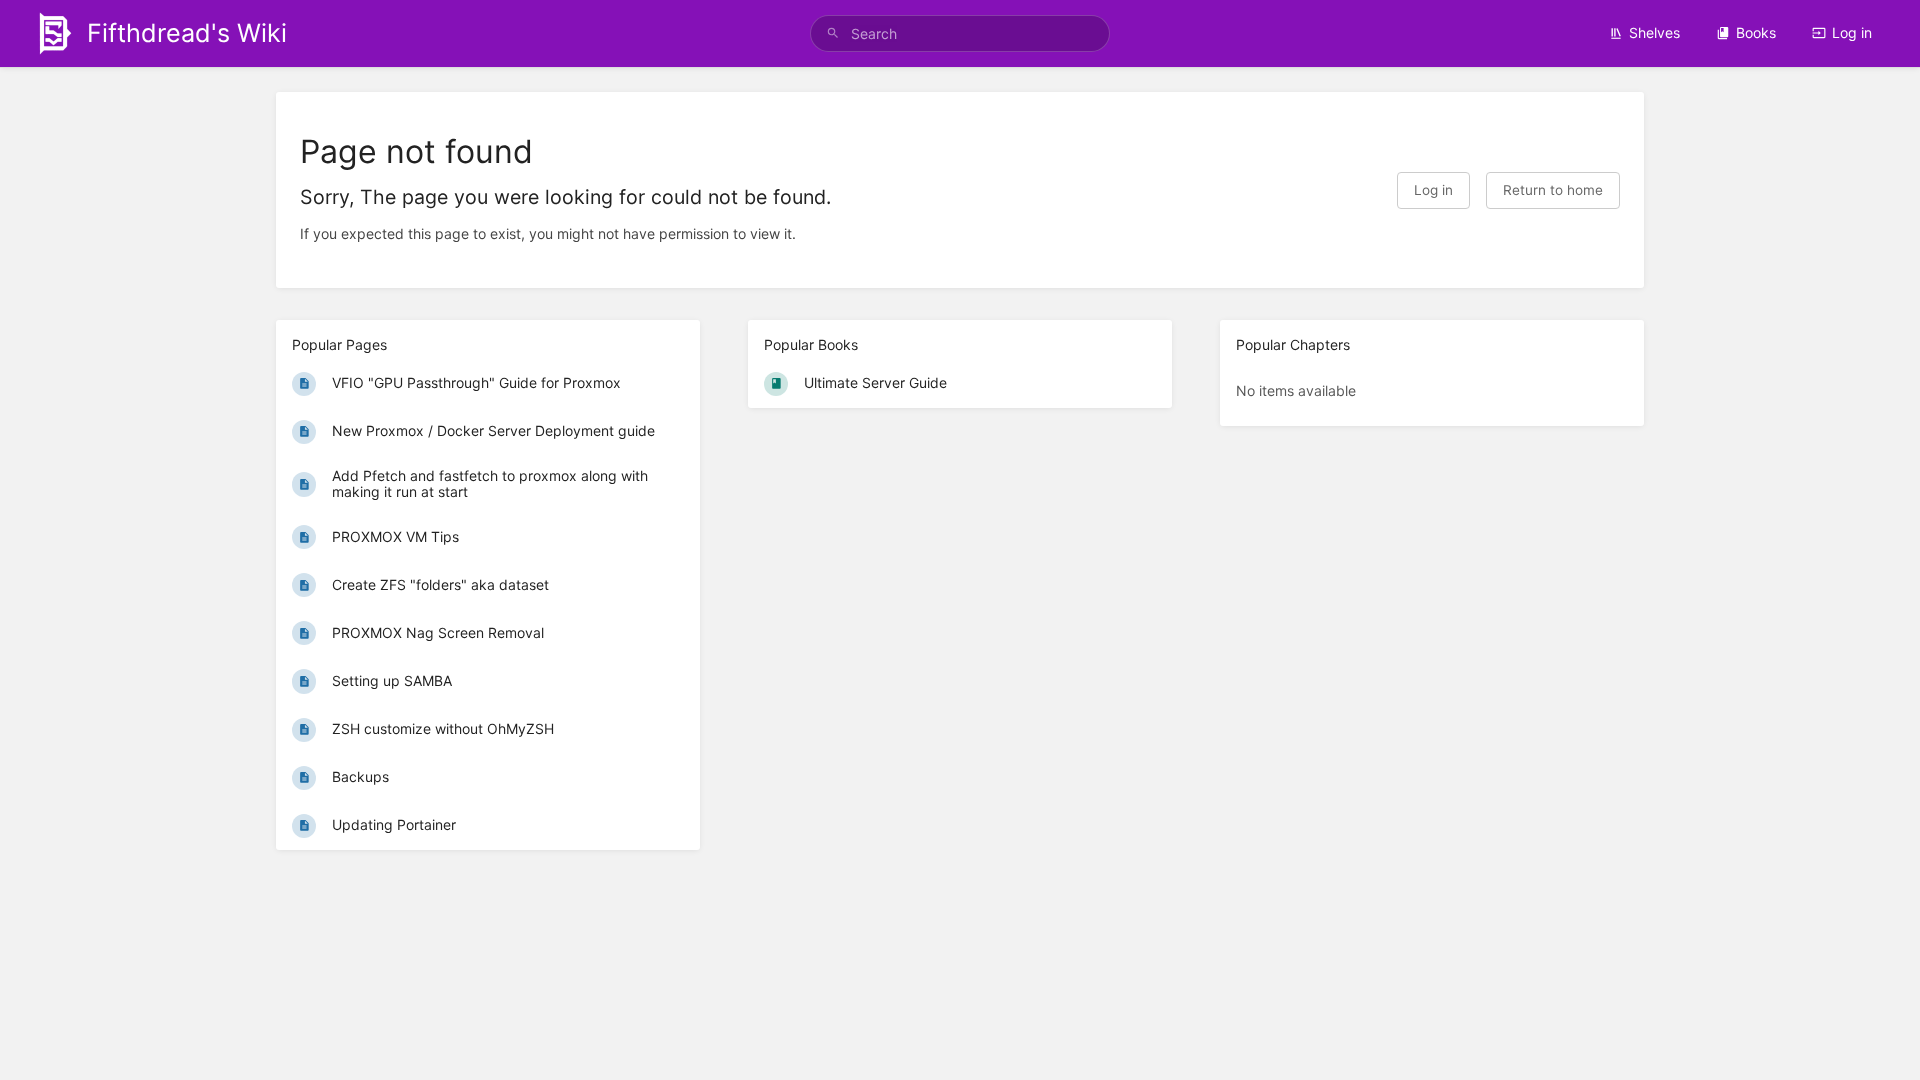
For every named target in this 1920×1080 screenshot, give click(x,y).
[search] (960, 33)
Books (1756, 32)
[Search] (833, 33)
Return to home (1553, 190)
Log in (1852, 32)
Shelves (1654, 32)
